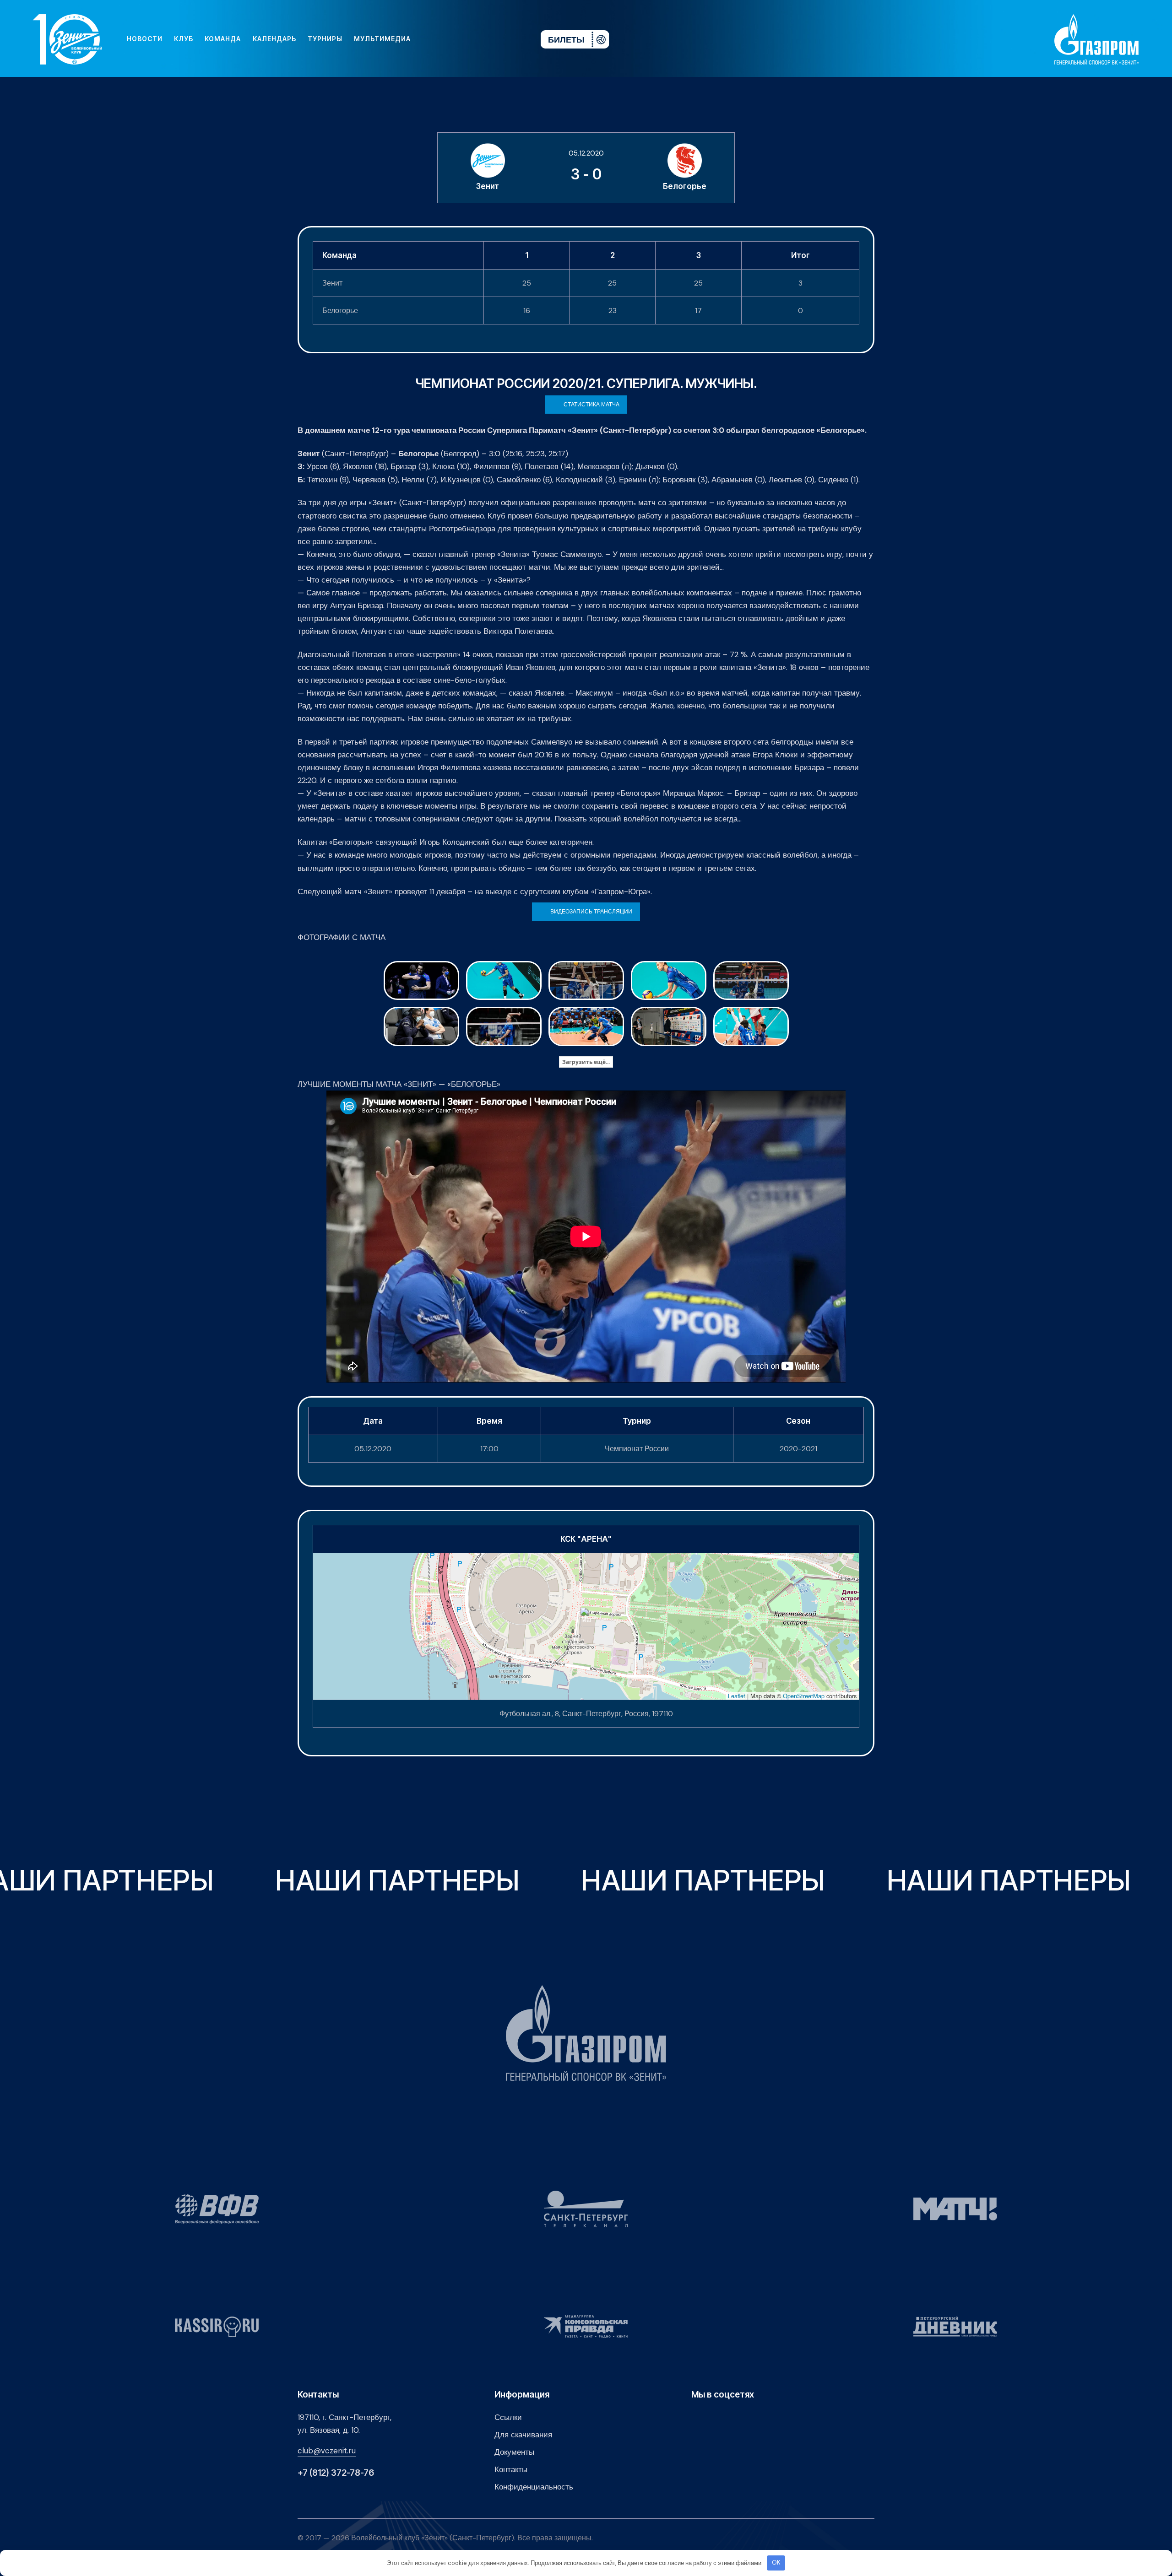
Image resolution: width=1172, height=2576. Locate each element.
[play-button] (463, 39)
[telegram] (478, 39)
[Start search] (507, 39)
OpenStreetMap (804, 1696)
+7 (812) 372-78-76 (336, 2473)
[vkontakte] (434, 39)
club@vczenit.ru (327, 2451)
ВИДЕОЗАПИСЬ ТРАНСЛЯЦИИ (591, 912)
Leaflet (737, 1696)
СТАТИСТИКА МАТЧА (591, 405)
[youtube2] (449, 39)
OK (776, 2562)
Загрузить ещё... (586, 1062)
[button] (586, 1617)
